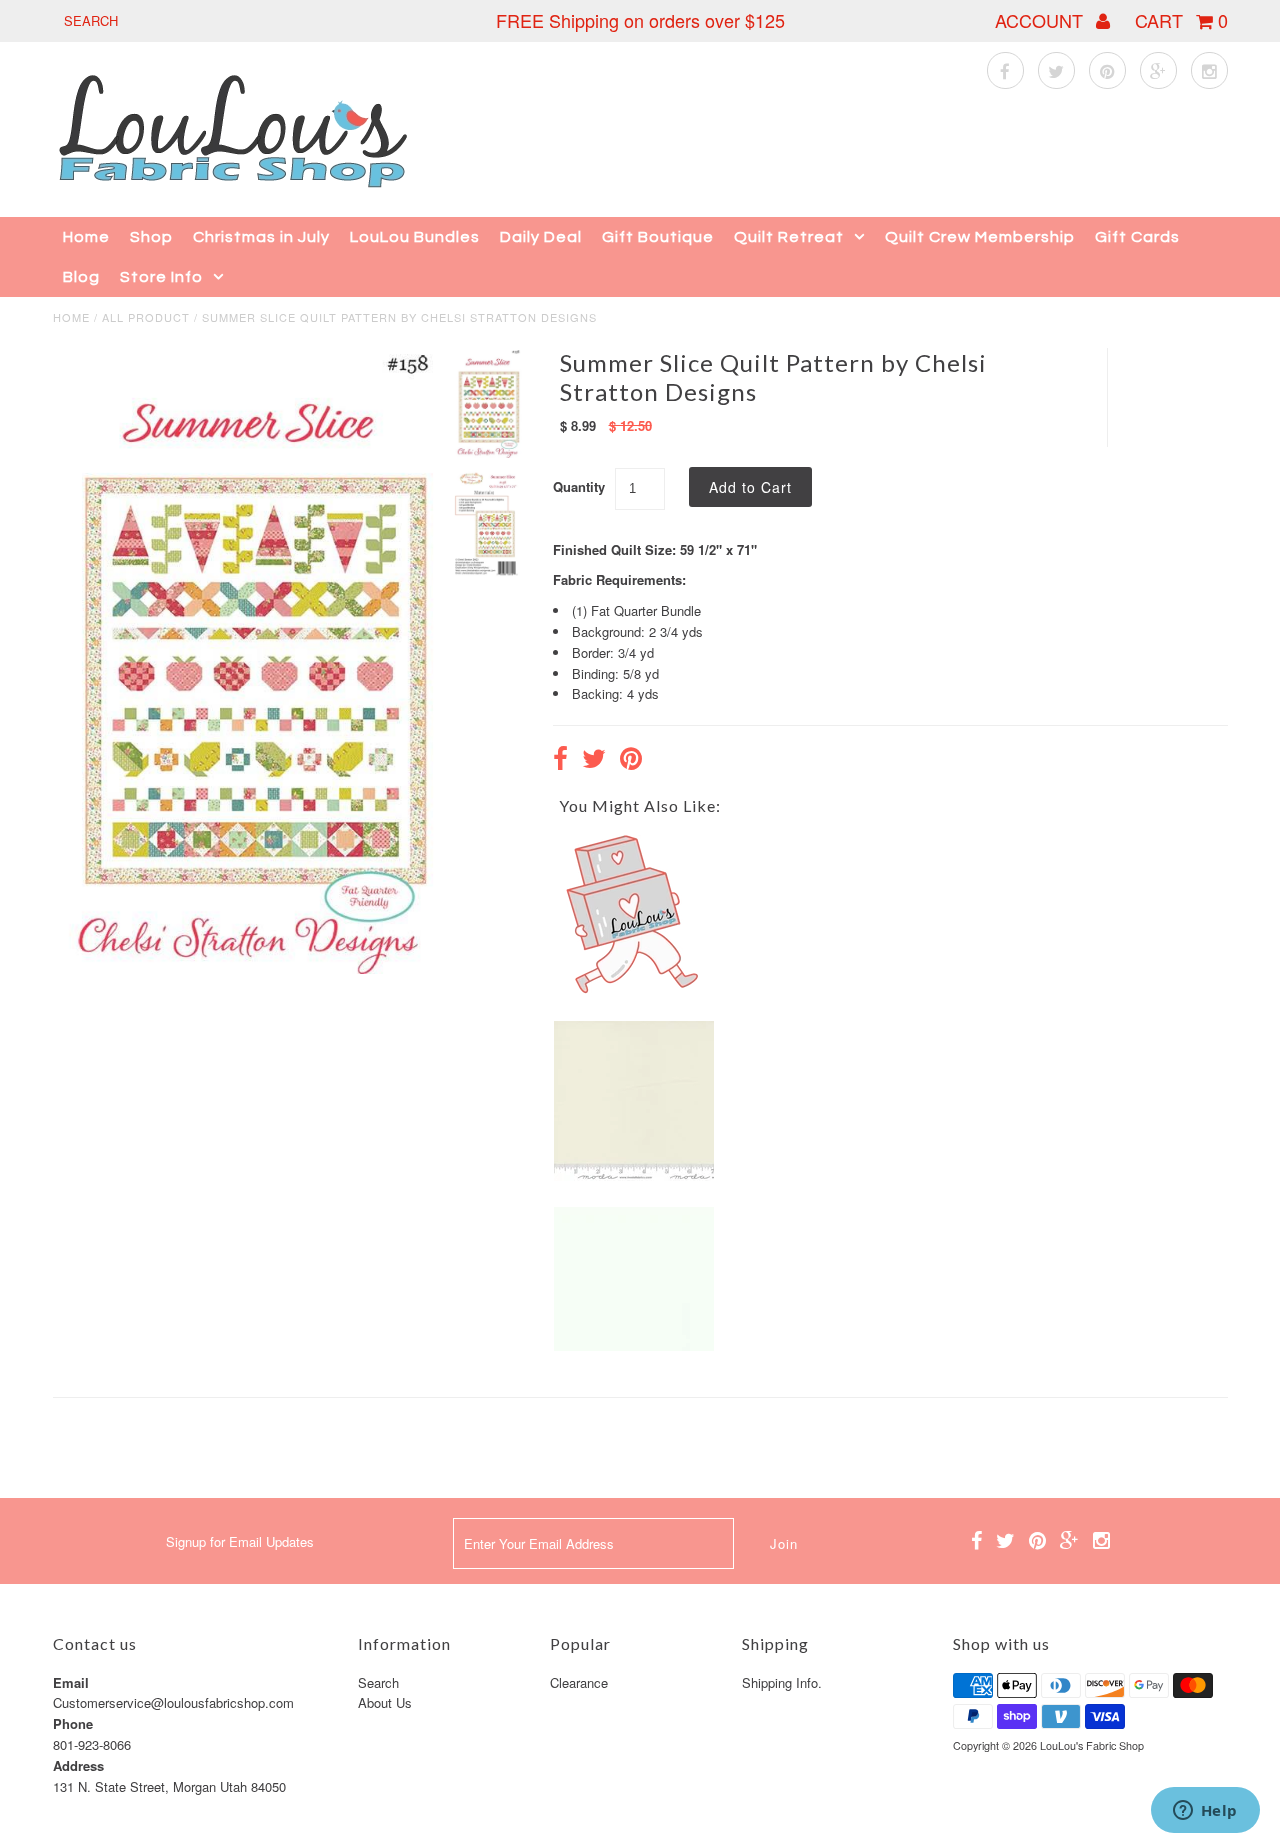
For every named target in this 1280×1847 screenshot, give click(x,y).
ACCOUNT (1041, 20)
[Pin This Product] (631, 761)
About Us (385, 1702)
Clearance (579, 1682)
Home (86, 237)
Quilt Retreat (789, 237)
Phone (73, 1723)
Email (71, 1682)
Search (378, 1682)
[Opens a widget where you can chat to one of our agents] (1205, 1812)
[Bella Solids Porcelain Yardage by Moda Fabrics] (634, 1175)
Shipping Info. (782, 1682)
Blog (81, 277)
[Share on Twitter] (594, 761)
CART (1181, 20)
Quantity (579, 486)
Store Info (161, 277)
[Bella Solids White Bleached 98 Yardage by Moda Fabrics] (634, 1345)
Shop (151, 237)
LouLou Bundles (415, 237)
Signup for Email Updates (240, 1541)
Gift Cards (1137, 237)
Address (78, 1765)
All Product (146, 317)
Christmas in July (261, 237)
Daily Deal (541, 237)
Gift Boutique (658, 237)
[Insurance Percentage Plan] (634, 989)
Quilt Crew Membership (980, 237)
